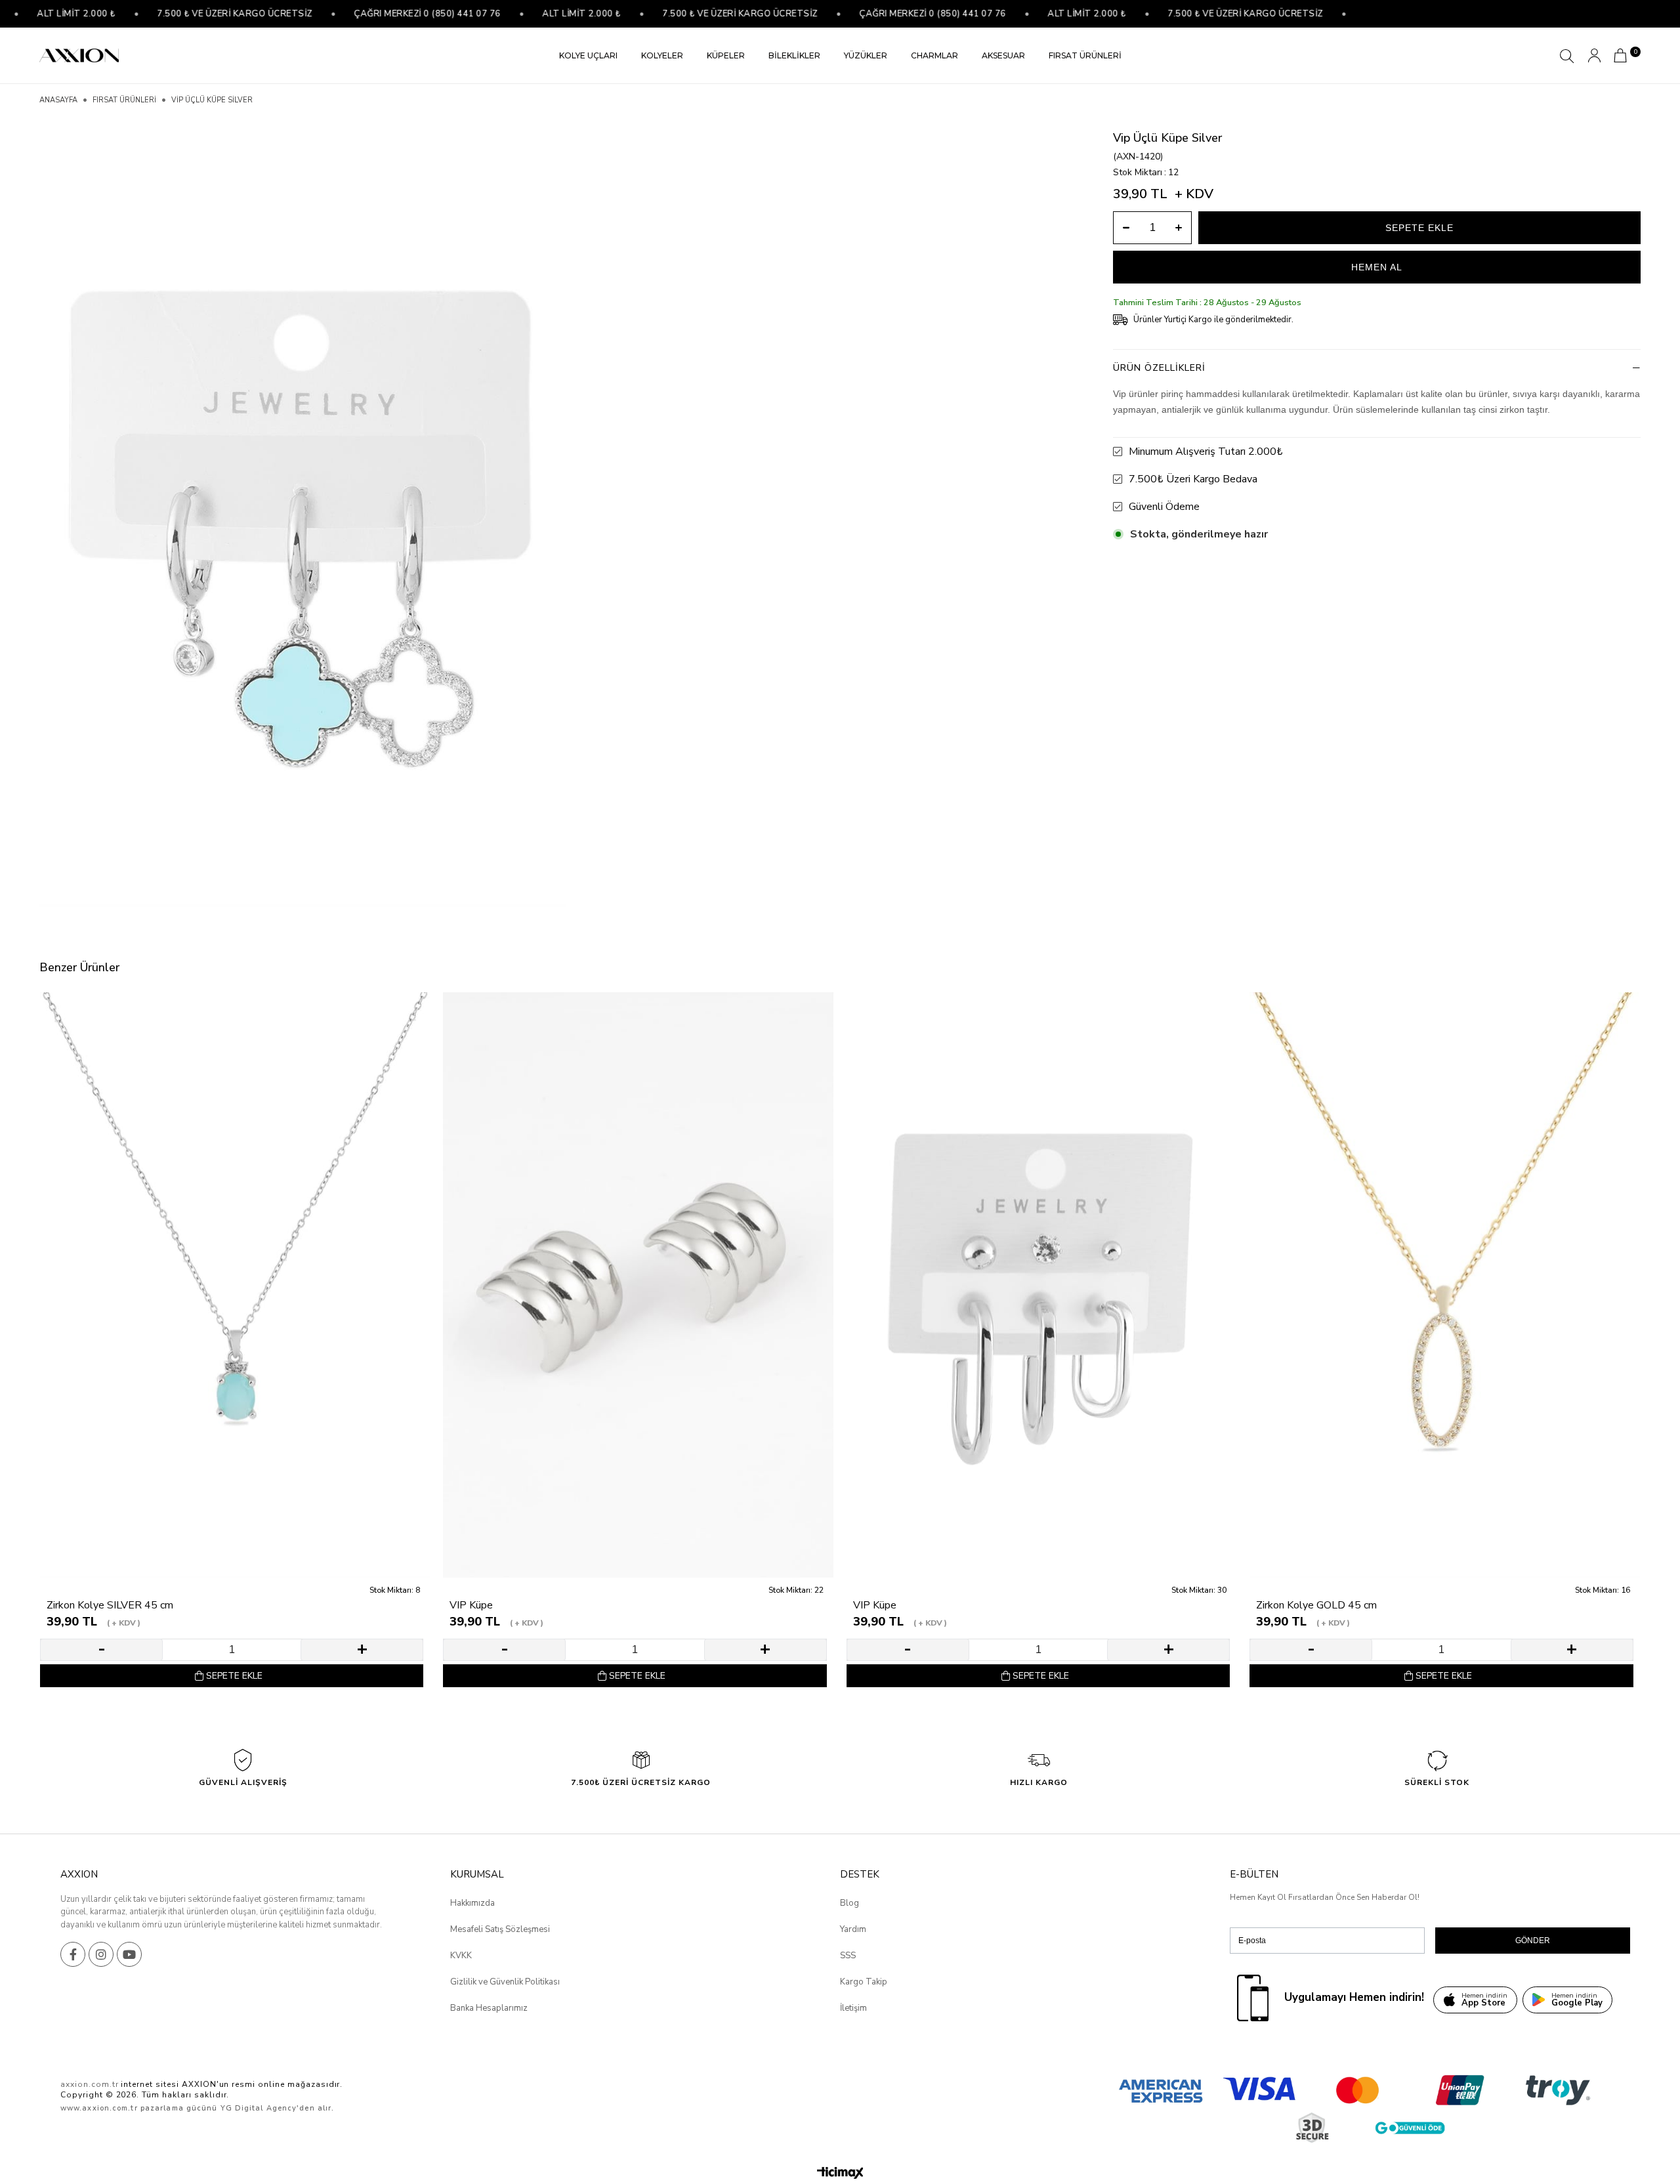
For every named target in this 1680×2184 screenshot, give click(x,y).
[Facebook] (73, 1954)
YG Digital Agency (259, 2108)
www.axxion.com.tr (99, 2108)
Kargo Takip (864, 1982)
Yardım (853, 1929)
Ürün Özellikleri (1159, 368)
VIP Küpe (471, 1606)
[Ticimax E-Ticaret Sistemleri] (840, 2174)
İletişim (853, 2008)
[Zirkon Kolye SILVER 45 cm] (235, 1285)
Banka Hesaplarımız (489, 2008)
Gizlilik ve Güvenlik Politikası (505, 1982)
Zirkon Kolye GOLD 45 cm (1316, 1606)
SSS (848, 1956)
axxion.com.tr (89, 2084)
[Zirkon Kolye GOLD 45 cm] (1444, 1285)
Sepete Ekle (234, 1676)
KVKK (461, 1956)
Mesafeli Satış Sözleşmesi (500, 1929)
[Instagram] (101, 1954)
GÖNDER (1533, 1941)
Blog (850, 1903)
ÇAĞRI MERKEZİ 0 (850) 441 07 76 (377, 14)
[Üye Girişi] (1594, 55)
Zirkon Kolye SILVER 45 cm (110, 1606)
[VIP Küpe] (638, 1285)
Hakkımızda (472, 1903)
